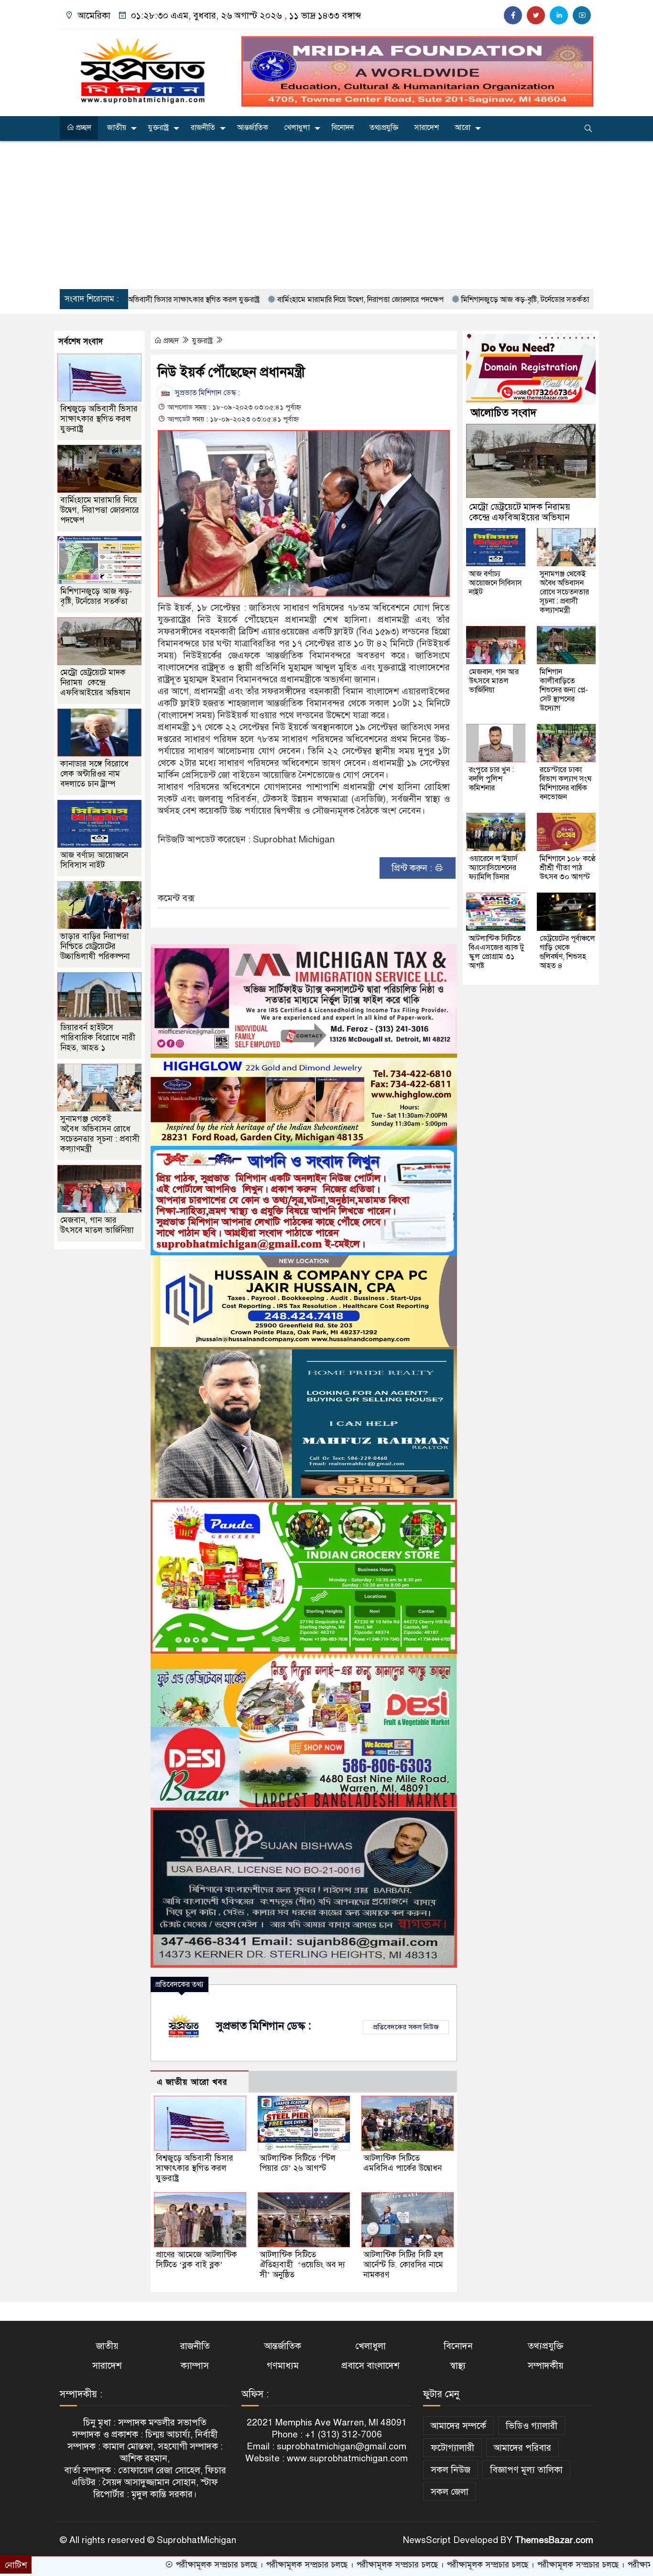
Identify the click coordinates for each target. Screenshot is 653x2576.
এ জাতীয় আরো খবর (192, 2082)
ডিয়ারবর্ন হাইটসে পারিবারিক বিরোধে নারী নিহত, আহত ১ (98, 1038)
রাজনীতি (203, 128)
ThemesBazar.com (554, 2540)
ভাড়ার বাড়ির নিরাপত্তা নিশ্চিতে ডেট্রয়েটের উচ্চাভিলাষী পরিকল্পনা (95, 946)
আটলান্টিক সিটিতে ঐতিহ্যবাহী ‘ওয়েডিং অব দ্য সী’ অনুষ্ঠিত (302, 2265)
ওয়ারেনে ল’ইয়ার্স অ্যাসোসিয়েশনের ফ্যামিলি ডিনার (493, 868)
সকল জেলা (450, 2492)
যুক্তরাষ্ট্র (158, 128)
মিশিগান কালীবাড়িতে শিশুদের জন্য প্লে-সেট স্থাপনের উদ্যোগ (564, 690)
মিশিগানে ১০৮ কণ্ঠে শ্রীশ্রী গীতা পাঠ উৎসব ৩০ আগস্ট (568, 868)
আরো (463, 128)
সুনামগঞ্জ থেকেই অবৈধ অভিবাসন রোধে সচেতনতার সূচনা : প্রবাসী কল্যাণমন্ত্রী (100, 1134)
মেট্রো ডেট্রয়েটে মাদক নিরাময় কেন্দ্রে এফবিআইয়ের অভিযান (95, 683)
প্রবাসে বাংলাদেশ (370, 2366)
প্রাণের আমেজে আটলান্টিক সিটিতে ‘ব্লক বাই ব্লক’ (196, 2260)
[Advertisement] (326, 215)
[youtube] (582, 15)
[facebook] (513, 15)
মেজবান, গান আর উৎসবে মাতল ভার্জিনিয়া (97, 1225)
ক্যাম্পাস (195, 2366)
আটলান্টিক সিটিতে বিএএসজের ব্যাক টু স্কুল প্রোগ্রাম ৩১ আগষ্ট (497, 952)
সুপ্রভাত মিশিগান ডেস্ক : (207, 393)
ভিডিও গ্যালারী (532, 2426)
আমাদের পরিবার (522, 2448)
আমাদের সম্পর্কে (458, 2426)
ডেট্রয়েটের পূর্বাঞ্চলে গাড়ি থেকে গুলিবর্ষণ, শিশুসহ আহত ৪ (567, 952)
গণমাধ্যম (283, 2366)
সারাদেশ (427, 128)
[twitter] (536, 15)
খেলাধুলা (297, 128)
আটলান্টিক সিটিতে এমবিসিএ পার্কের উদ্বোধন (403, 2163)
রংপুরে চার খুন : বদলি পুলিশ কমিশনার (491, 779)
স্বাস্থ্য (458, 2366)
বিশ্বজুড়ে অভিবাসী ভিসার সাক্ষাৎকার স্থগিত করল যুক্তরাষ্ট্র (195, 2168)
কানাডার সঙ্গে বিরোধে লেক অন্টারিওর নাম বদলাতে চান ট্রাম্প (94, 774)
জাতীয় (117, 128)
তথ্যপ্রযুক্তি (384, 128)
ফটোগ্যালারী (452, 2448)
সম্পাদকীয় (546, 2366)
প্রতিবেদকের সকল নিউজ (406, 2027)
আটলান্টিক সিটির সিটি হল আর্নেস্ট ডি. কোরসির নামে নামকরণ (403, 2265)
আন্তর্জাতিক (253, 128)
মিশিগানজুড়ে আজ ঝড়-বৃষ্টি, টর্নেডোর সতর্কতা (426, 300)
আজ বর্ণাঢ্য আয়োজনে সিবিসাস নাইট (94, 860)
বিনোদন (343, 128)
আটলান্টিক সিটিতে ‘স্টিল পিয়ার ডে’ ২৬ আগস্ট (298, 2163)
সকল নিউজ (451, 2470)
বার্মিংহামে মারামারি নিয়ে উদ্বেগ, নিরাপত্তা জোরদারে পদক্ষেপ (261, 300)
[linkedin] (559, 15)
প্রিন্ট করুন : (413, 868)
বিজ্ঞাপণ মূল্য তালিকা (526, 2470)
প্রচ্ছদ (83, 128)
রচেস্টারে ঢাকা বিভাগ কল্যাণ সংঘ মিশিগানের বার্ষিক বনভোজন (566, 783)
